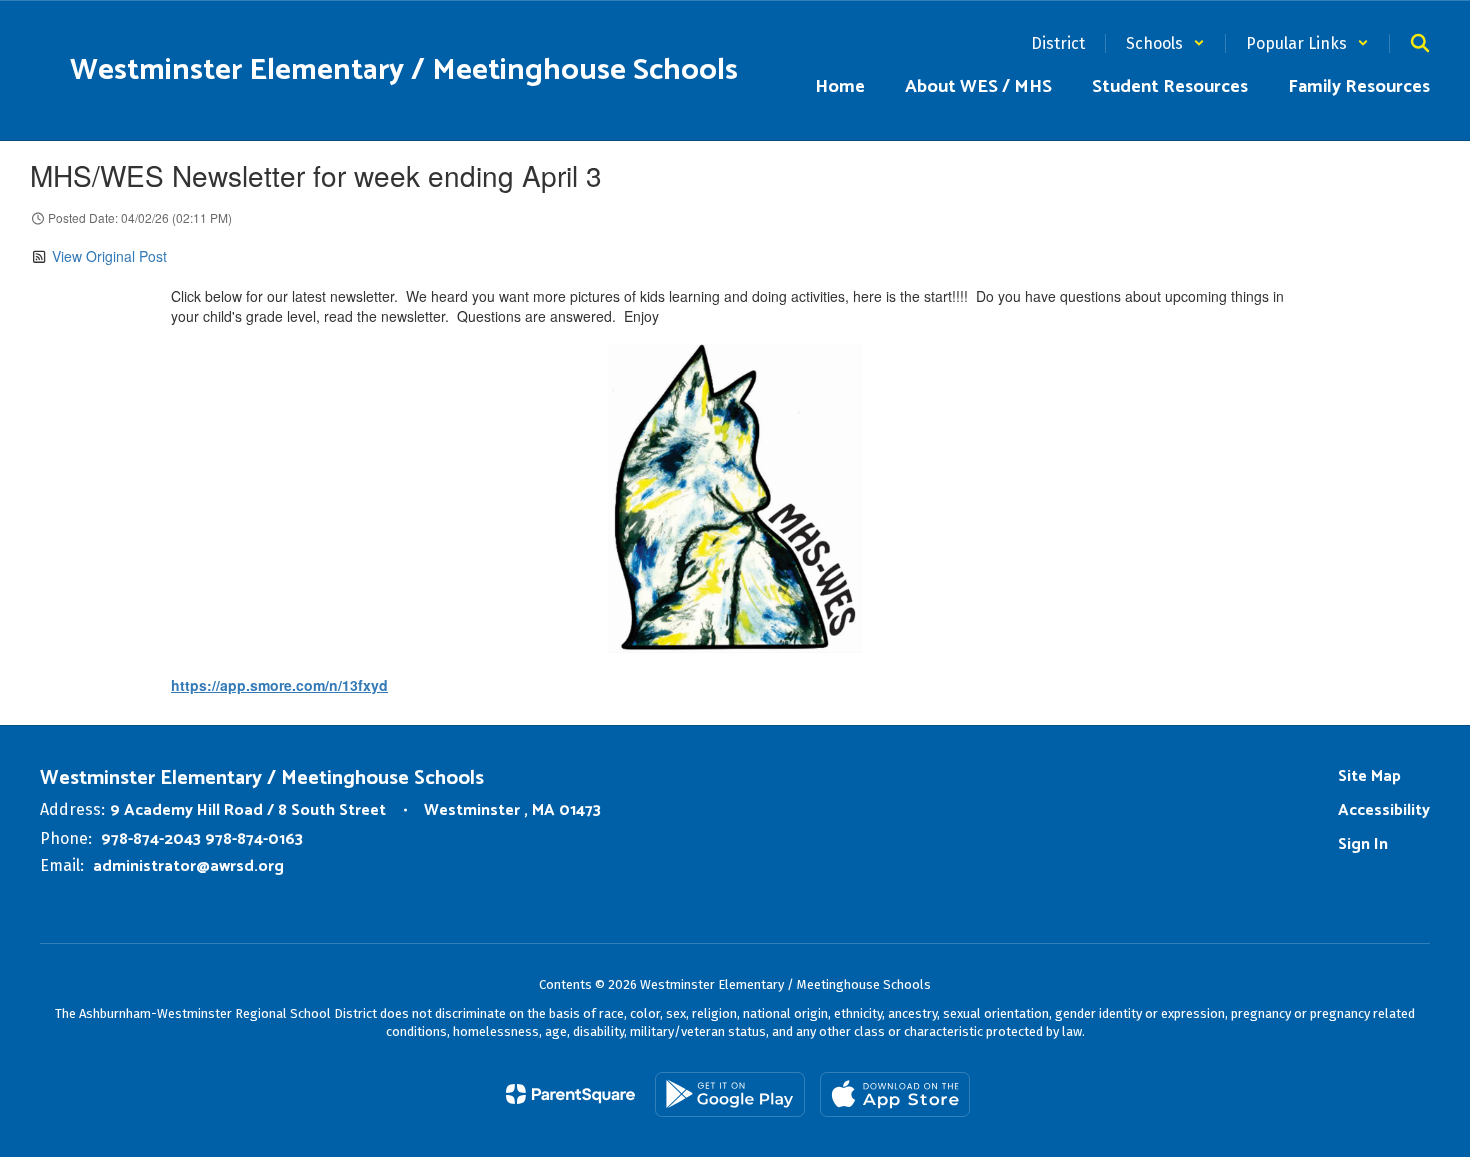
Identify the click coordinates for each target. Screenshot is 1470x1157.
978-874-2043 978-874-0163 (202, 839)
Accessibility (1384, 810)
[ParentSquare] (570, 1094)
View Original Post (109, 256)
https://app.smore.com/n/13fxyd (279, 685)
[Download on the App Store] (895, 1094)
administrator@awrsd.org (188, 866)
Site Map (1369, 776)
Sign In (1363, 844)
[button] (1165, 43)
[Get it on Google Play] (730, 1094)
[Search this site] (1420, 43)
